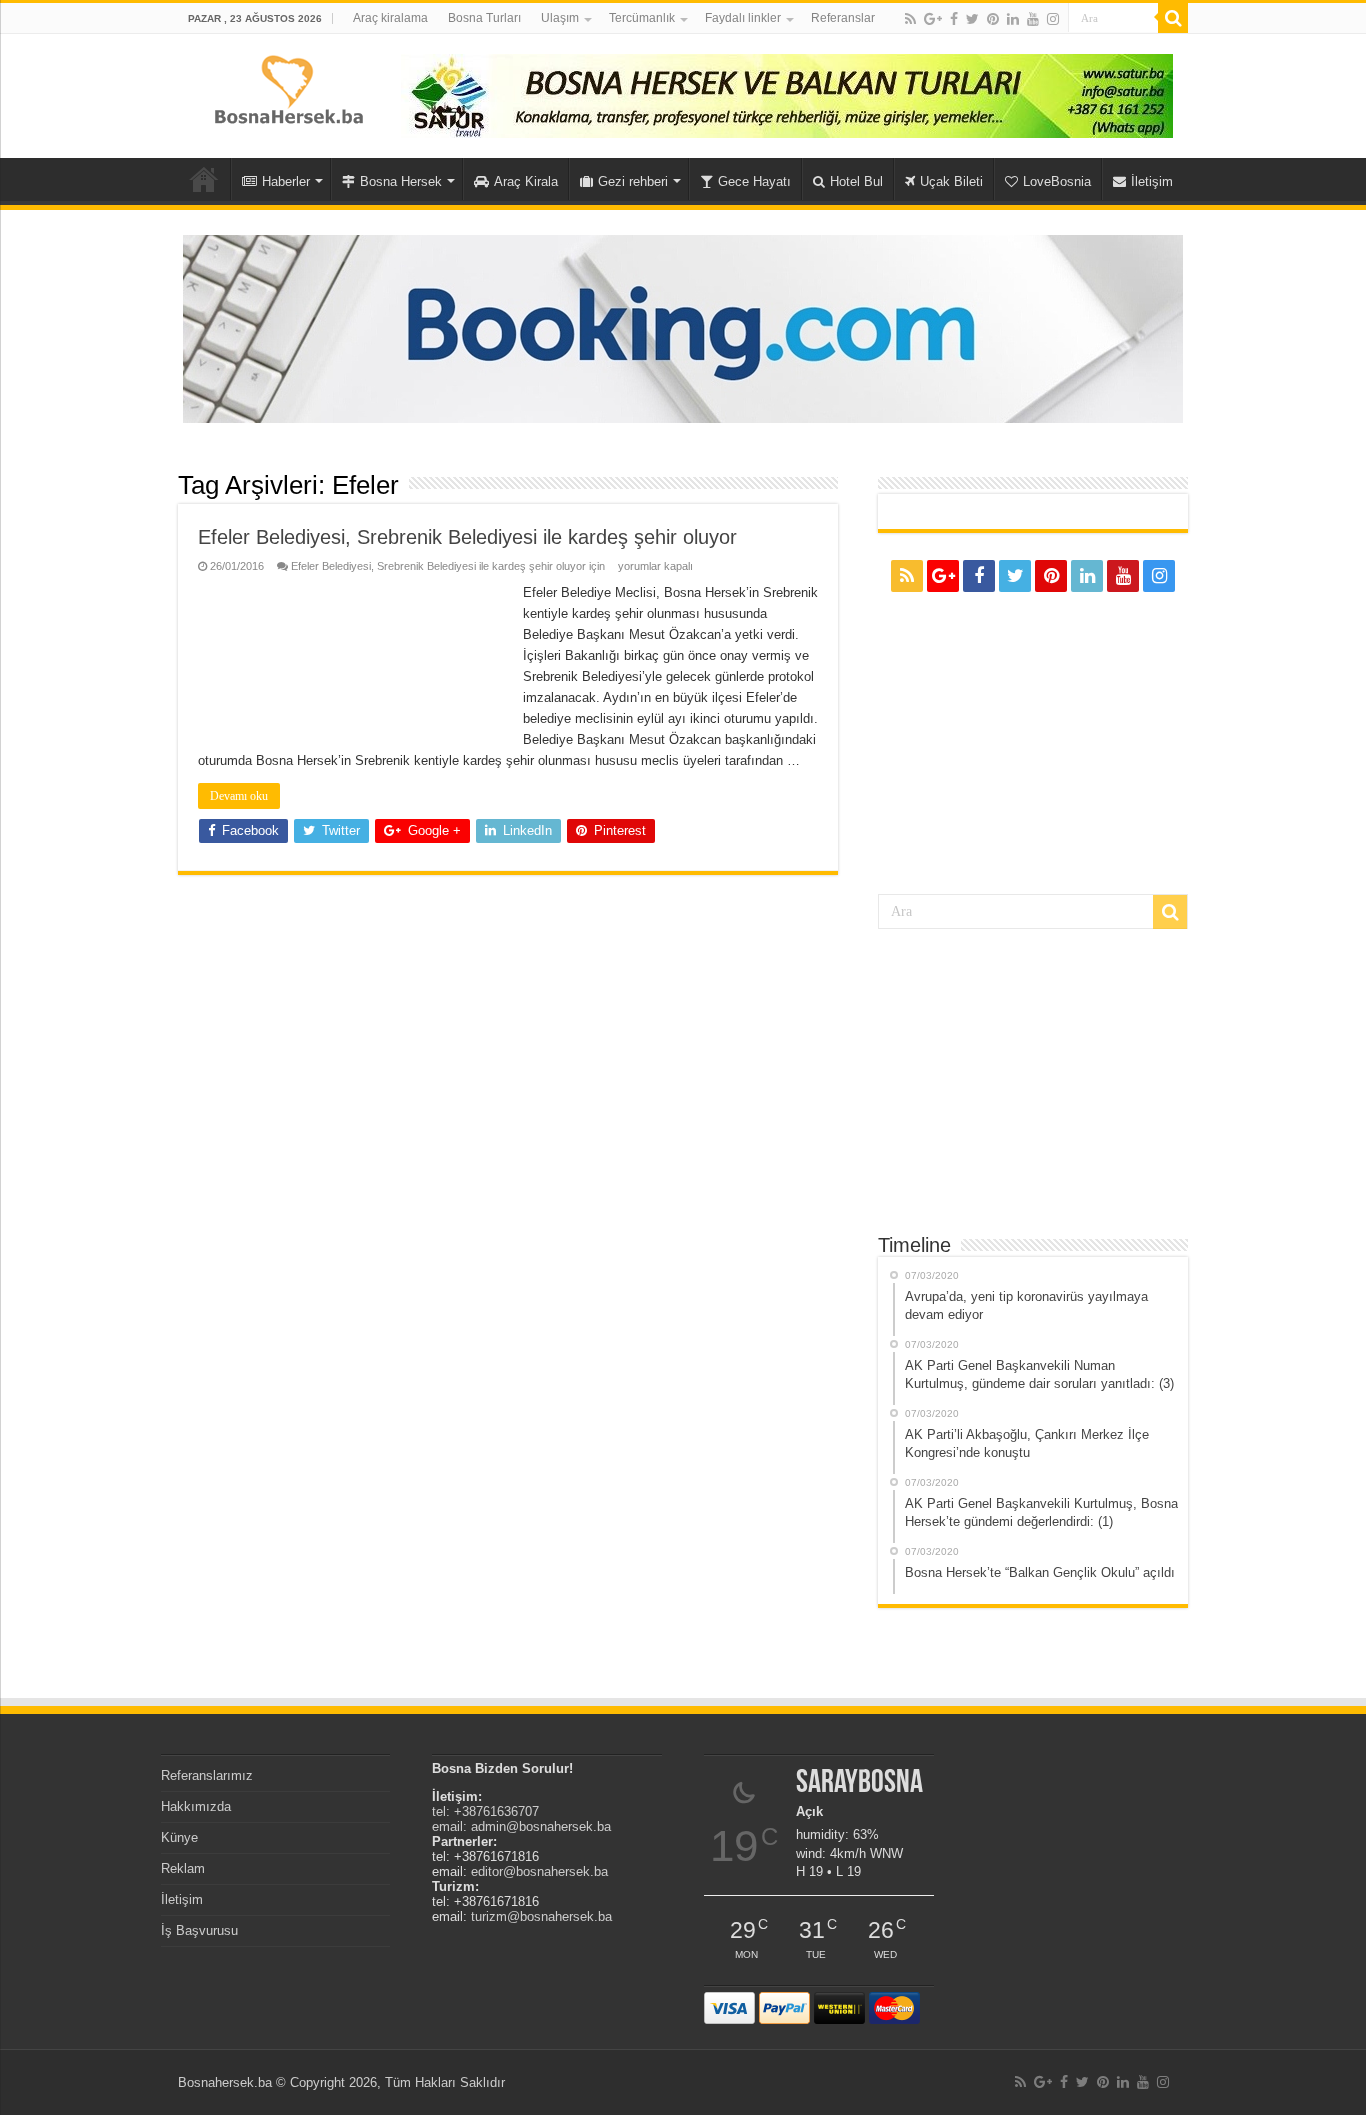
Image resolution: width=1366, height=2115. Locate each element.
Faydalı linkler (743, 18)
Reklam (183, 1868)
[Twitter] (972, 19)
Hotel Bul (856, 181)
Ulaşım (560, 18)
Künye (179, 1837)
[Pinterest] (993, 19)
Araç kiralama (390, 18)
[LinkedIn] (1013, 19)
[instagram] (1053, 19)
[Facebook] (954, 19)
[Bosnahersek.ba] (287, 88)
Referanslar (843, 18)
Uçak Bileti (951, 181)
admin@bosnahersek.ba (541, 1826)
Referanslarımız (207, 1775)
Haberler (286, 181)
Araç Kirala (526, 181)
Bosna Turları (484, 18)
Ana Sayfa (204, 179)
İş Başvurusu (199, 1930)
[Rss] (910, 19)
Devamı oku (239, 796)
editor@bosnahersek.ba (539, 1871)
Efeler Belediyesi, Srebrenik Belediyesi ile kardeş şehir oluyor (467, 537)
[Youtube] (1033, 19)
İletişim (1152, 181)
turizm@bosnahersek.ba (541, 1916)
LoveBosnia (1057, 181)
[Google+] (933, 19)
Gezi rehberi (633, 181)
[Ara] (1173, 18)
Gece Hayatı (754, 181)
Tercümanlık (642, 18)
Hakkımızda (196, 1806)
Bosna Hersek (401, 181)
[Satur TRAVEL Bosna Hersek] (787, 94)
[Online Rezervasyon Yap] (683, 327)
